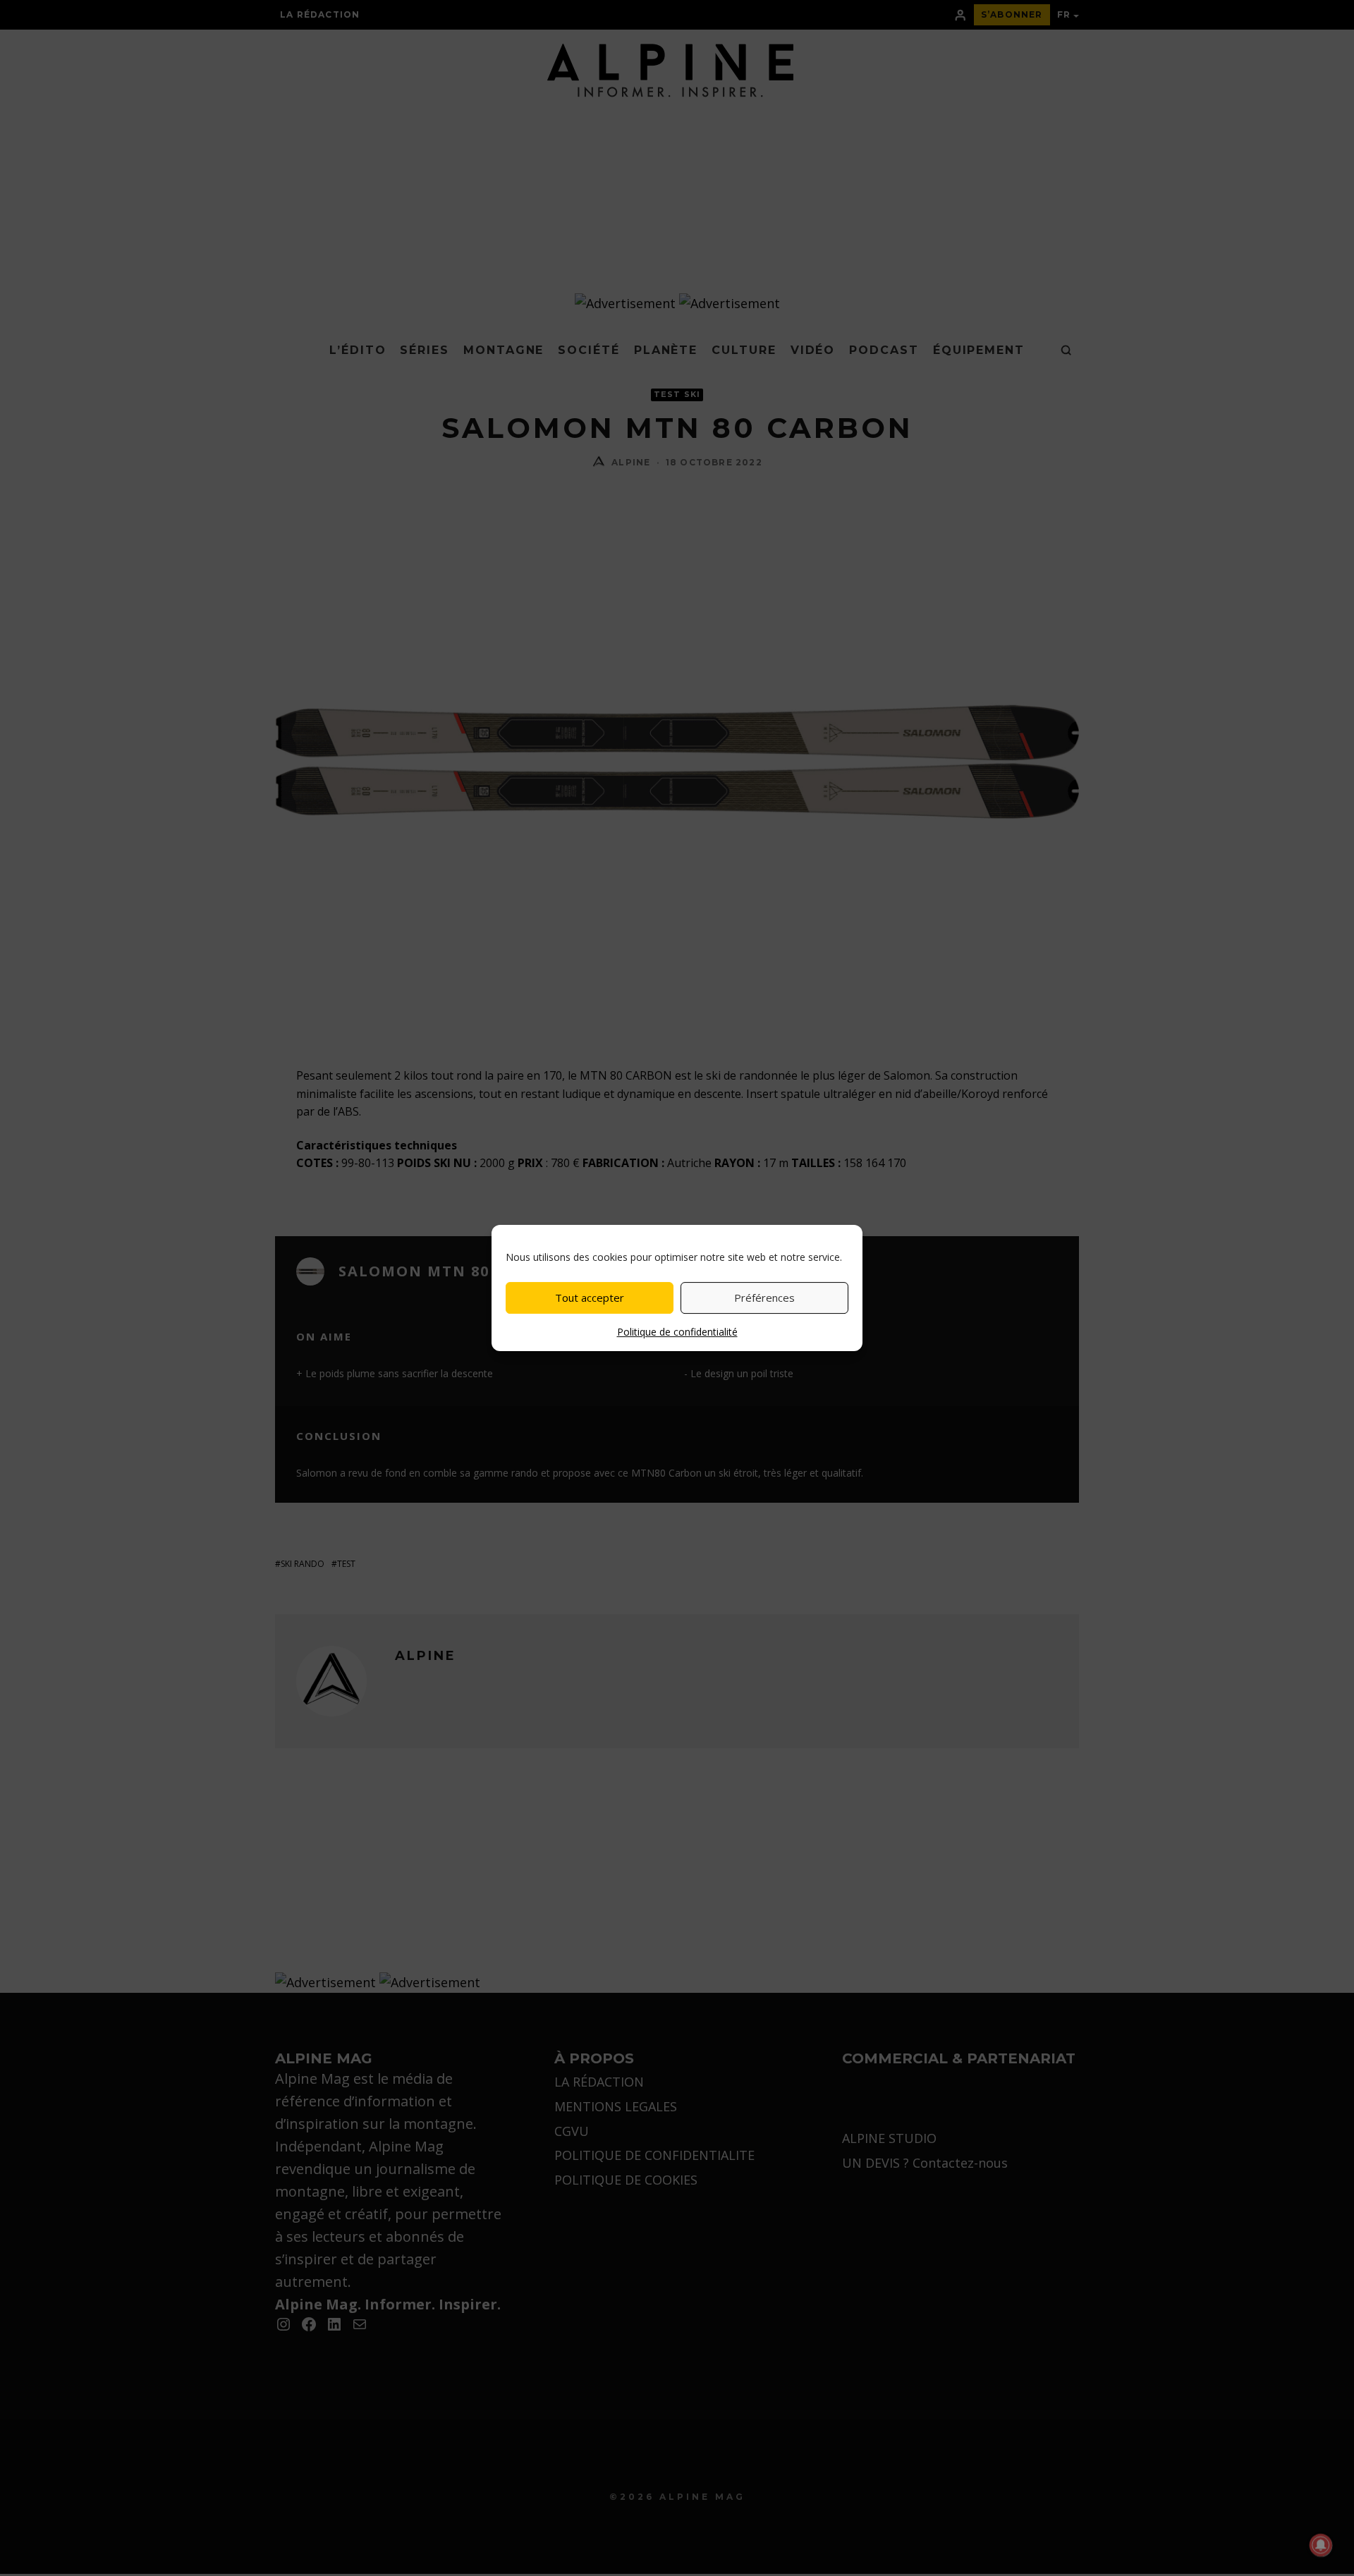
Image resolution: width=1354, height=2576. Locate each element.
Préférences (764, 1298)
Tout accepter (590, 1298)
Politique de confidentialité (677, 1332)
